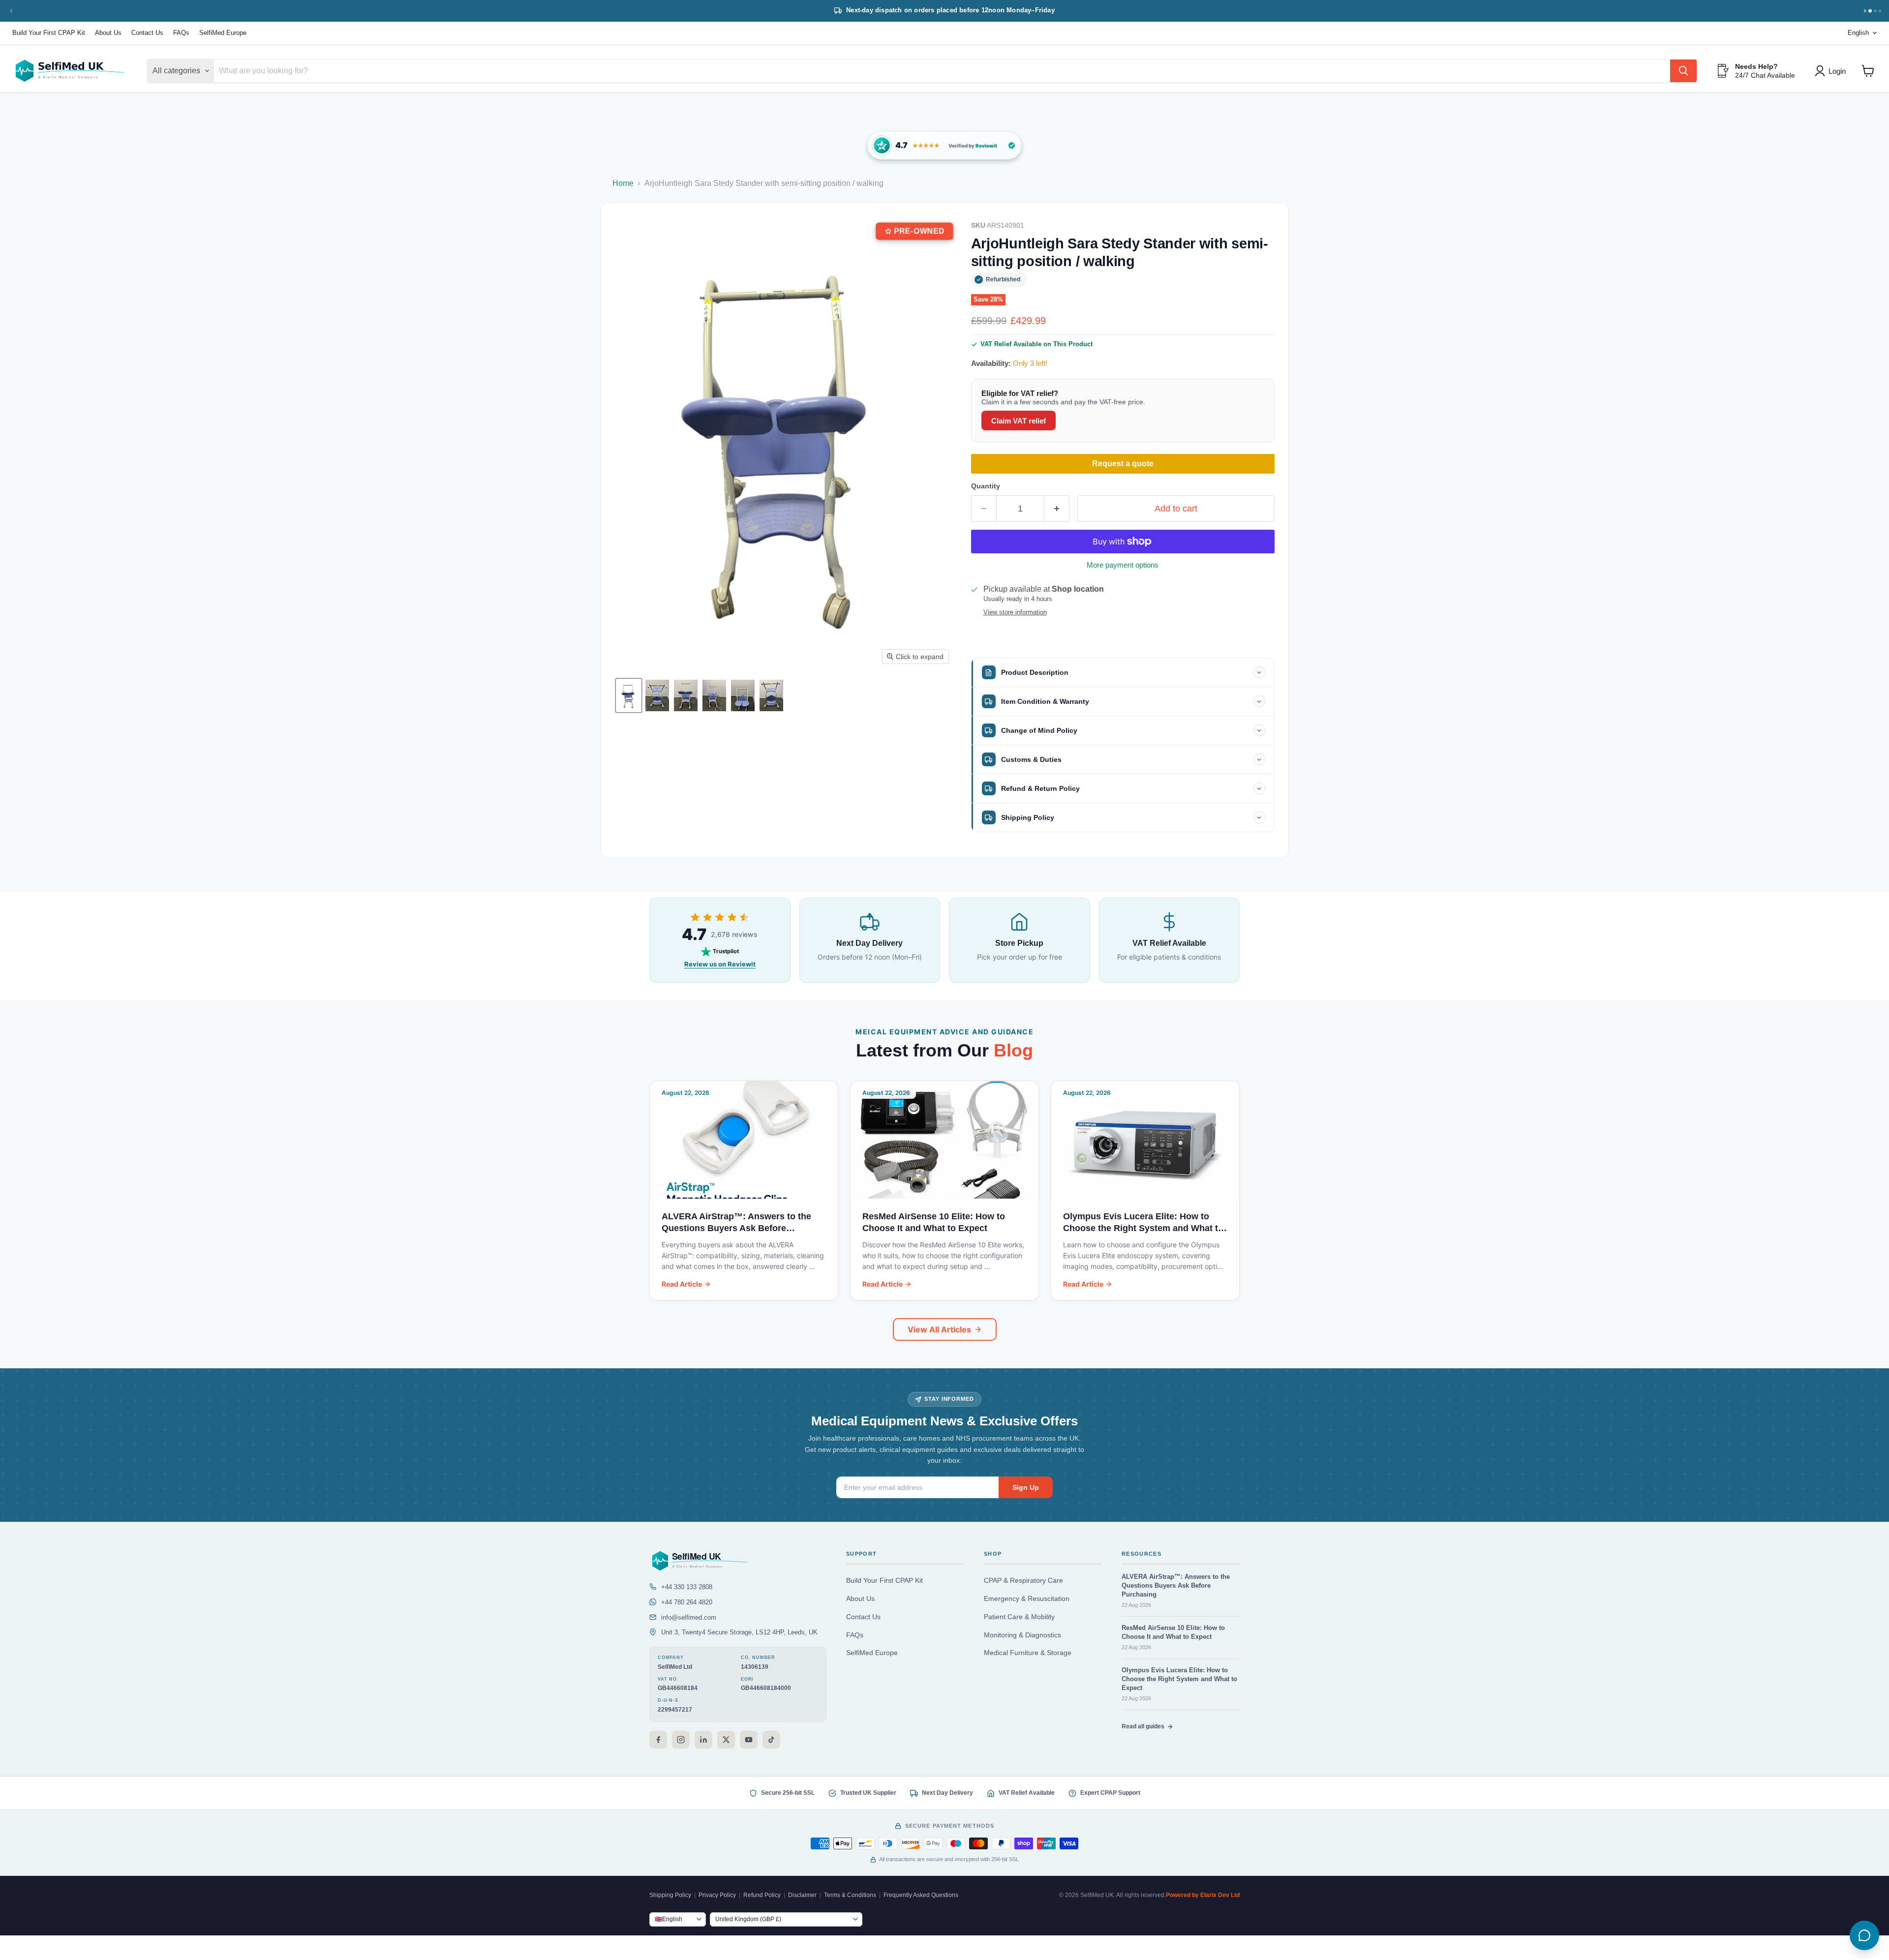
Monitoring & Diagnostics (1022, 1635)
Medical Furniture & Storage (1028, 1653)
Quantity (986, 486)
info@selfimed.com (689, 1617)
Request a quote (1123, 464)
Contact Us (147, 33)
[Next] (1865, 11)
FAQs (181, 33)
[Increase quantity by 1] (1057, 509)
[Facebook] (658, 1740)
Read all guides (1143, 1726)
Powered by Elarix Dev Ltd (1203, 1895)
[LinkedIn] (703, 1740)
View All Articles (939, 1329)
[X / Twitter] (726, 1740)
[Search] (1683, 71)
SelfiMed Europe (223, 33)
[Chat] (1864, 1935)
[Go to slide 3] (1875, 11)
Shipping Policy (670, 1895)
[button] (629, 695)
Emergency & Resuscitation (1027, 1599)
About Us (108, 33)
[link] (944, 145)
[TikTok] (771, 1740)
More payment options (1123, 565)
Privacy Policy (717, 1895)
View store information (1015, 612)
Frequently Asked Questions (921, 1895)
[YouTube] (749, 1740)
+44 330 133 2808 (687, 1587)
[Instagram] (681, 1740)
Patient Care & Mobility (1019, 1617)
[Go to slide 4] (1880, 11)
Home (623, 183)
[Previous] (11, 11)
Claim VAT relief (1019, 421)
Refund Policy (762, 1895)
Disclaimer (802, 1895)
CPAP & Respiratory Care (1023, 1581)
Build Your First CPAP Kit (49, 33)
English (1858, 33)
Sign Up (1026, 1487)
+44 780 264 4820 (687, 1602)
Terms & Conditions (850, 1895)
